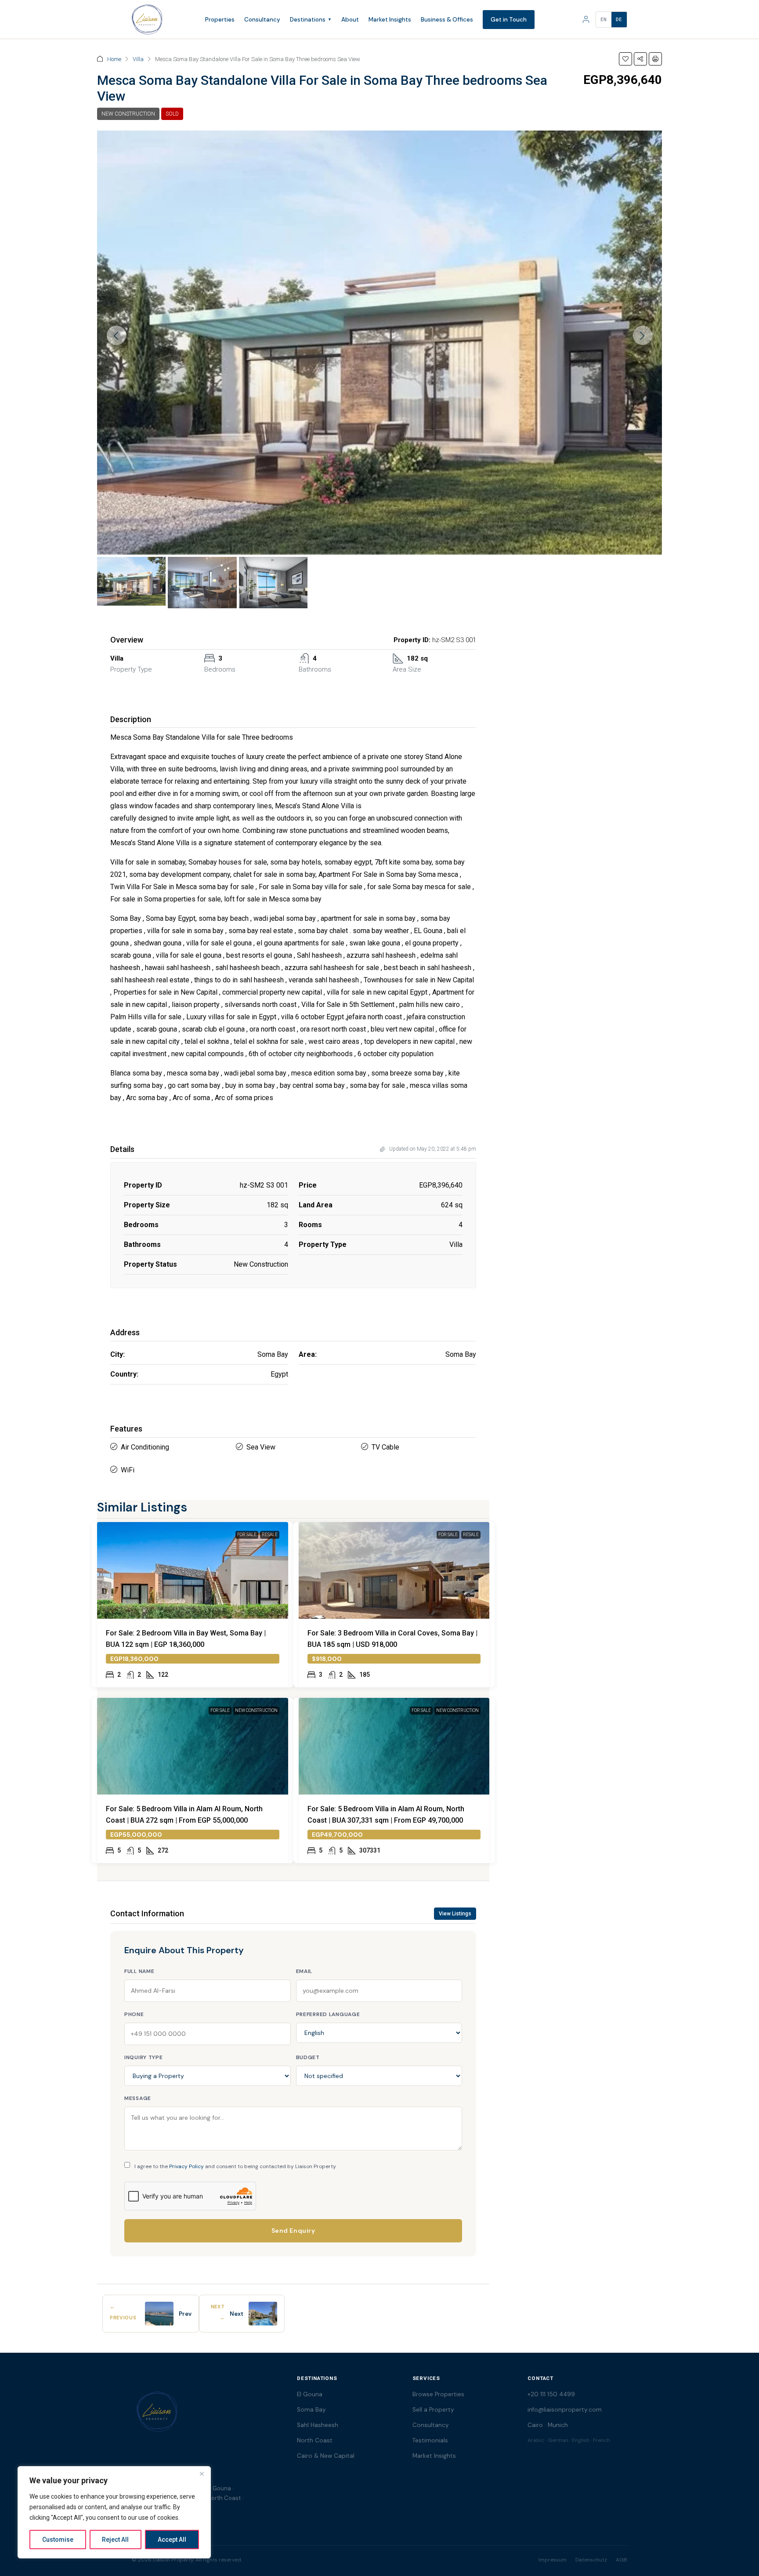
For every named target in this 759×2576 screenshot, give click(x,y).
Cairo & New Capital (326, 2456)
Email (304, 1971)
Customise (58, 2540)
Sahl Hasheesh (318, 2425)
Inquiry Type (144, 2057)
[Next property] (263, 2314)
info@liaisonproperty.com (565, 2410)
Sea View (261, 1447)
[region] (114, 2512)
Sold (172, 114)
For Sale (247, 1535)
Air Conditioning (145, 1447)
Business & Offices (447, 20)
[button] (625, 59)
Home (114, 59)
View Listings (455, 1914)
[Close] (202, 2474)
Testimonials (430, 2440)
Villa (138, 59)
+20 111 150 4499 (551, 2394)
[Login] (586, 19)
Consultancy (262, 20)
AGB (622, 2560)
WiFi (128, 1470)
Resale (270, 1535)
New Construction (128, 114)
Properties (220, 20)
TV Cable (385, 1447)
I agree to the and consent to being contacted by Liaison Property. (235, 2166)
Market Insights (390, 20)
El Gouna (310, 2394)
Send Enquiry (293, 2231)
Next (237, 2314)
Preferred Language (328, 2014)
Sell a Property (433, 2410)
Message (138, 2098)
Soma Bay (311, 2410)
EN (604, 20)
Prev (185, 2314)
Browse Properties (438, 2394)
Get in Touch (509, 20)
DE (619, 20)
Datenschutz (591, 2560)
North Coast (315, 2440)
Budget (308, 2057)
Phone (134, 2014)
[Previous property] (159, 2314)
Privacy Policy (186, 2166)
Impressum (553, 2560)
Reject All (115, 2540)
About (350, 20)
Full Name (139, 1971)
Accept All (172, 2540)
